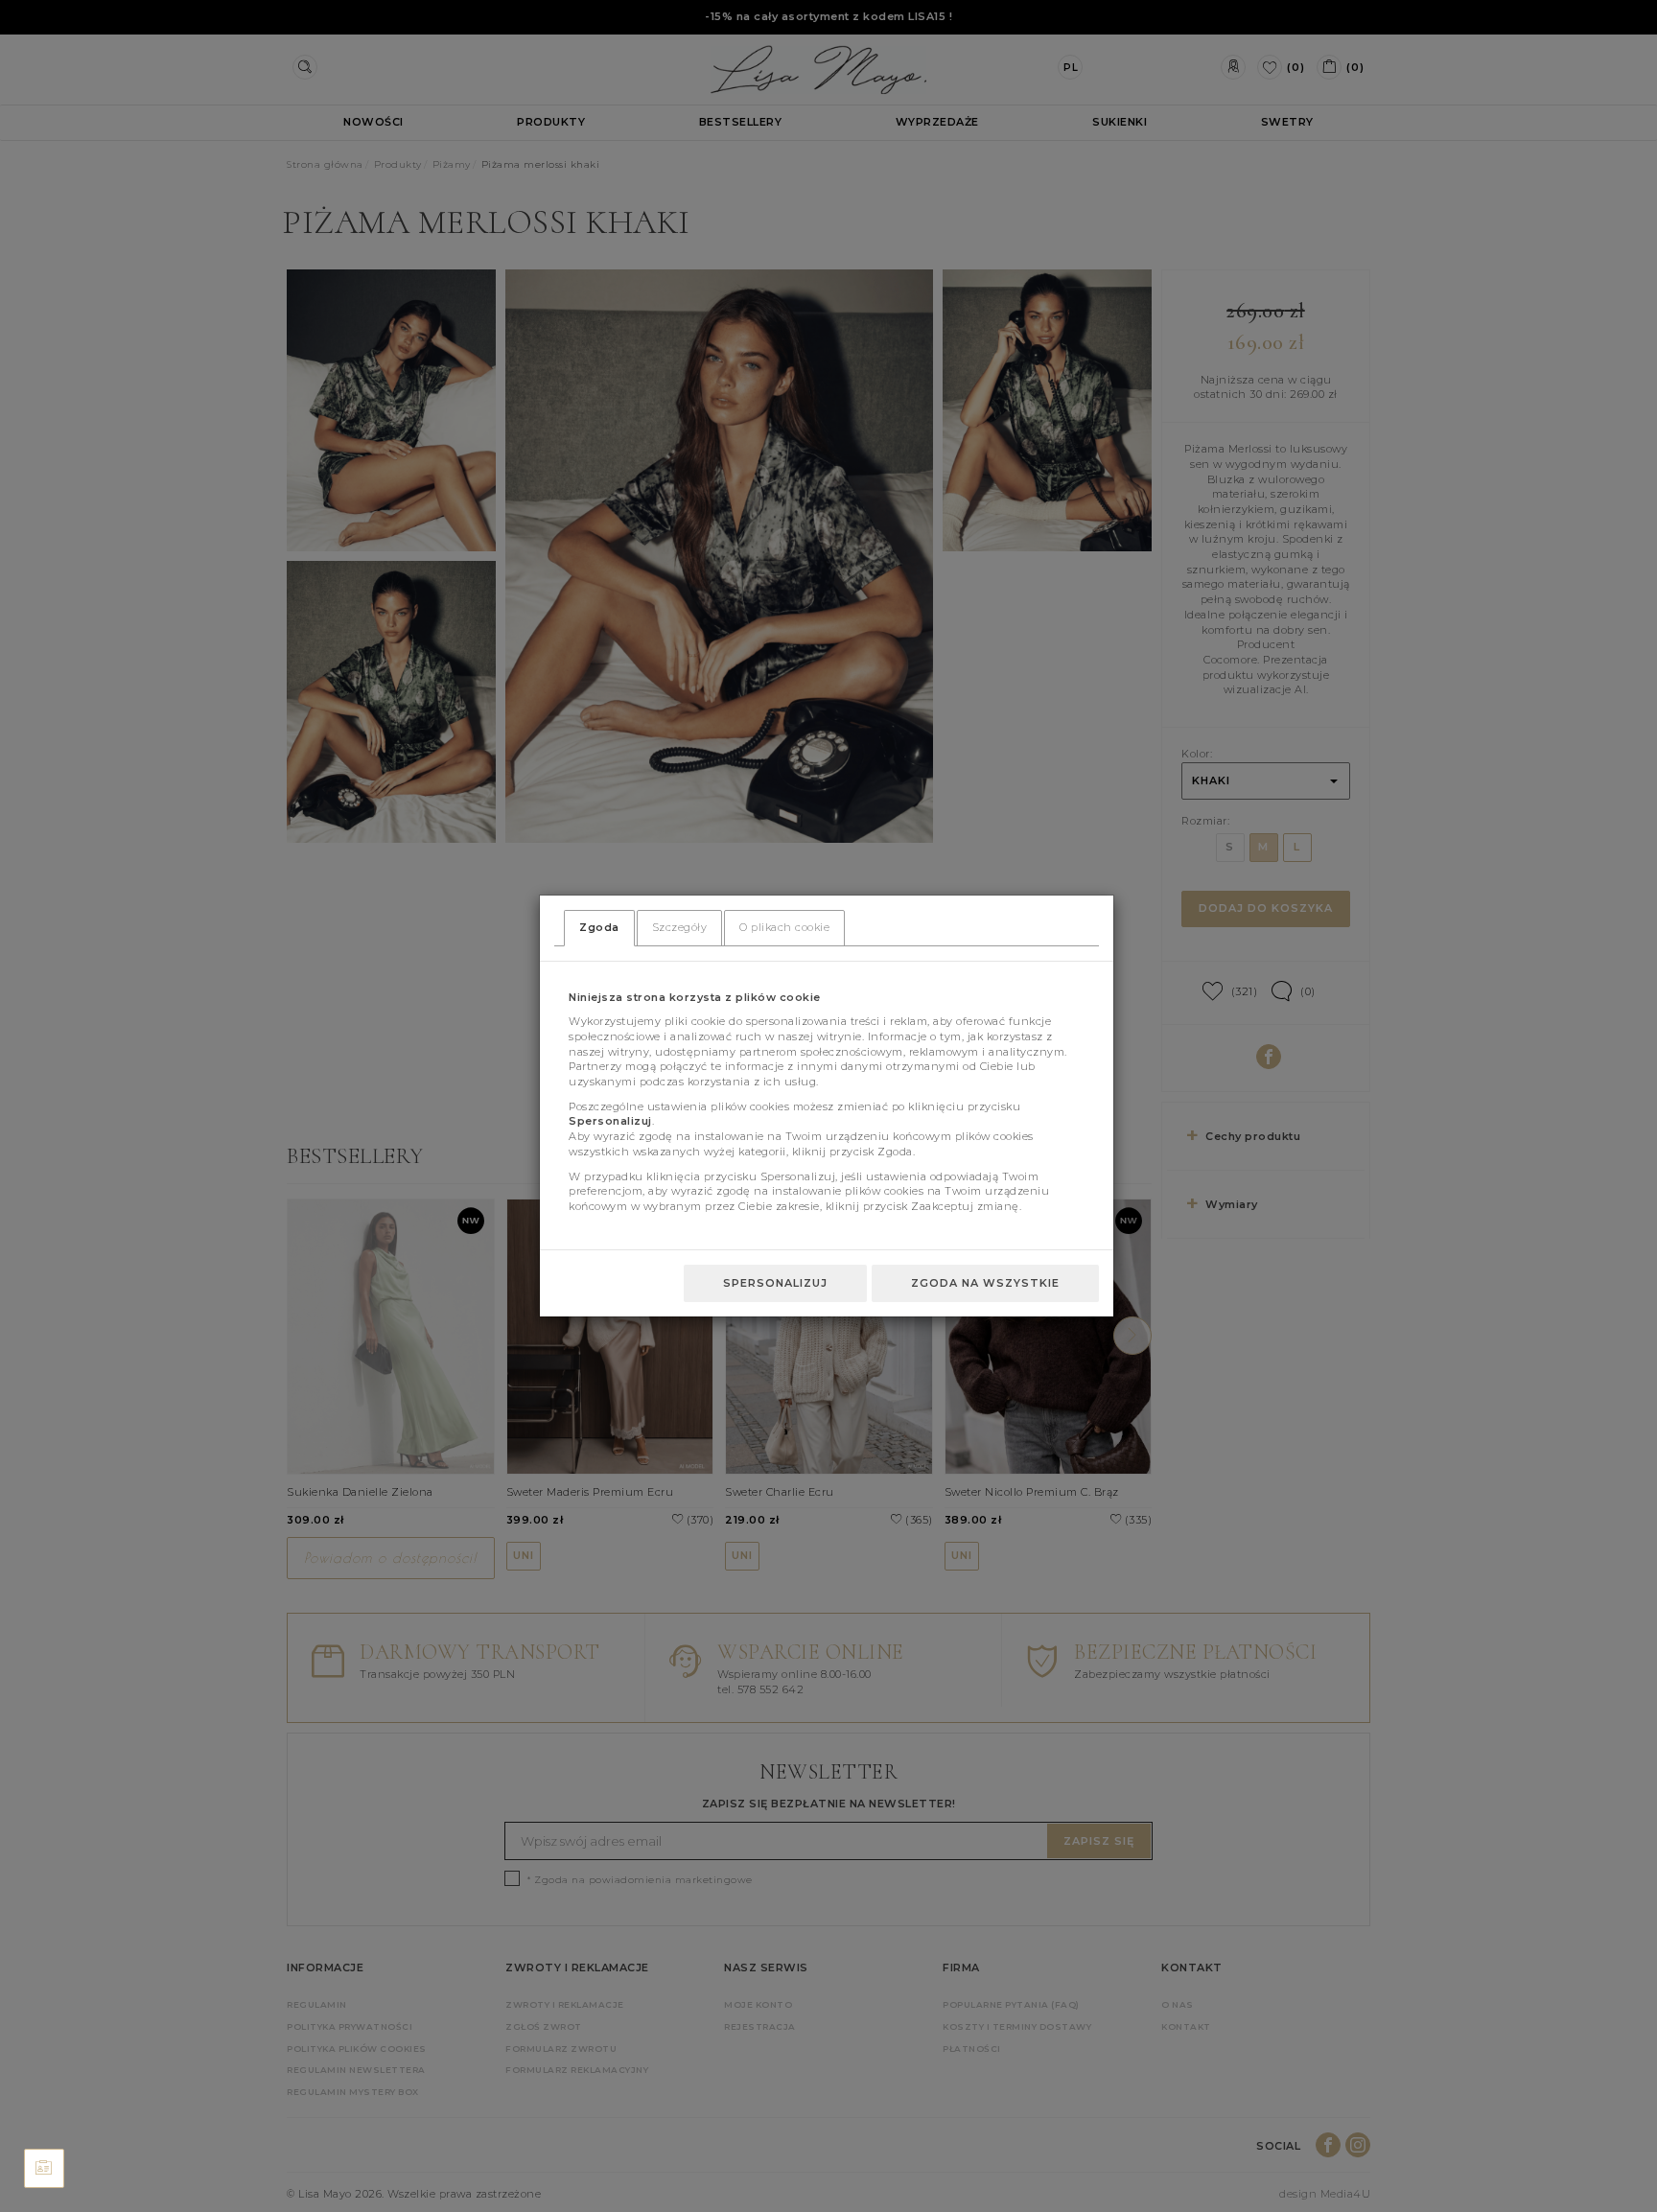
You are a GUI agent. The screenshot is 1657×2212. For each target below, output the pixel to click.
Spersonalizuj (775, 1283)
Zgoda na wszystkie (985, 1283)
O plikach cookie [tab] (784, 927)
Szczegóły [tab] (680, 927)
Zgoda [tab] (599, 927)
